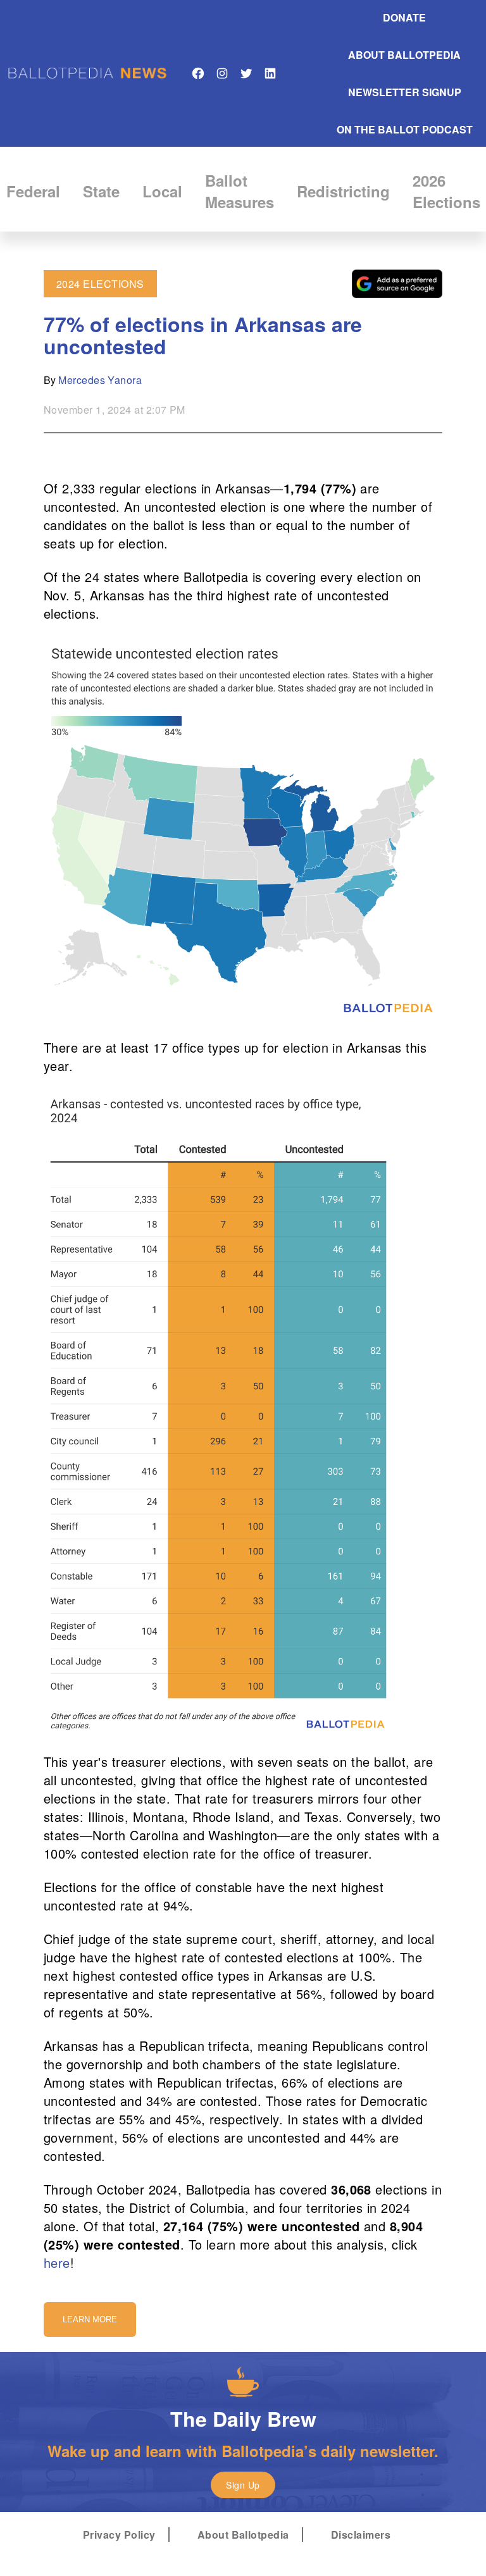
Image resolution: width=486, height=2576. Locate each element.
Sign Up (243, 2485)
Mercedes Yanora (100, 380)
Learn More (90, 2319)
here (57, 2263)
